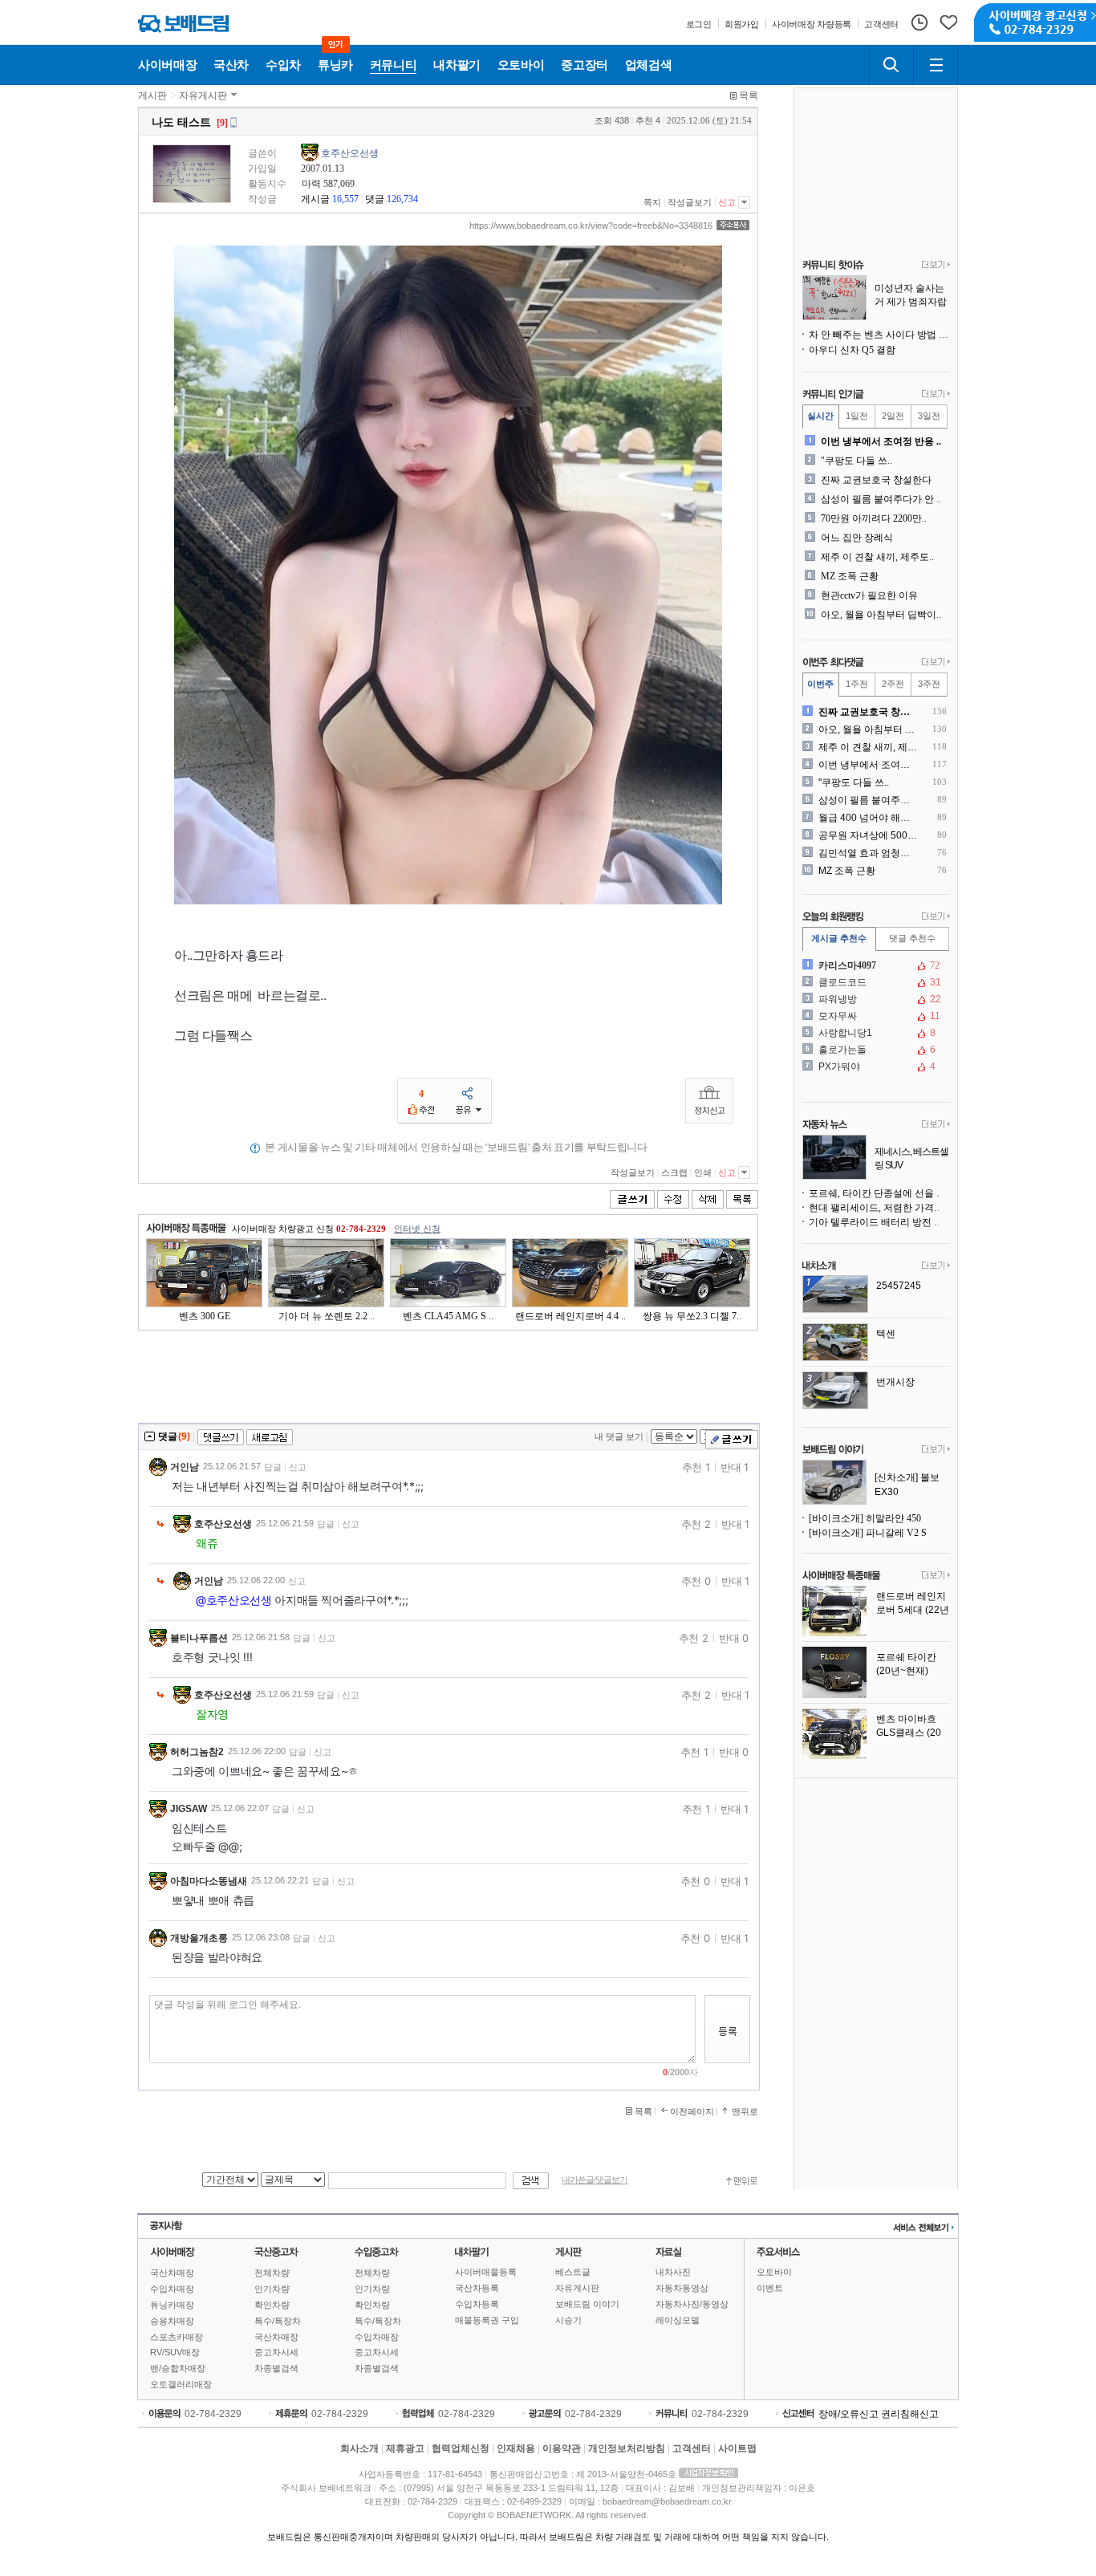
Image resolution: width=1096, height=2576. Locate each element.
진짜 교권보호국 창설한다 (876, 480)
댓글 (375, 199)
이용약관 (562, 2448)
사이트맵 (737, 2448)
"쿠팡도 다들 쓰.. (857, 461)
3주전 (929, 684)
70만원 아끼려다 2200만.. (874, 518)
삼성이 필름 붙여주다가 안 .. (881, 499)
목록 (749, 95)
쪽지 (652, 202)
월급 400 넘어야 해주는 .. (869, 818)
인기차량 (272, 2289)
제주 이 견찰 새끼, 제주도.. (877, 557)
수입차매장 (172, 2289)
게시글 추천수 (839, 938)
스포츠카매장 (177, 2337)
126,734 (402, 199)
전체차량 (272, 2273)
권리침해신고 (910, 2414)
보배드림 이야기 (587, 2304)
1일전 (857, 416)
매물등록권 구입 (487, 2320)
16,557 (345, 199)
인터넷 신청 (417, 1229)
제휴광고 (405, 2448)
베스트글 (573, 2272)
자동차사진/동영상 (692, 2304)
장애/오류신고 (848, 2414)
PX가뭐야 (875, 1067)
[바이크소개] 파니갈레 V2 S (868, 1533)
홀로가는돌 (875, 1050)
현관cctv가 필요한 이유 (869, 595)
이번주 (820, 684)
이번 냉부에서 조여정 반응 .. (881, 441)
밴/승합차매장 (178, 2368)
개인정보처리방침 (627, 2448)
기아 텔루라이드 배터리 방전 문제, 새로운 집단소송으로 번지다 (879, 1222)
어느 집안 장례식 (857, 538)
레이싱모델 (678, 2320)
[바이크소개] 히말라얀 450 (865, 1518)
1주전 (857, 684)
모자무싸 (875, 1016)
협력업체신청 (461, 2448)
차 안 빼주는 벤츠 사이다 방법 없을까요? (879, 335)
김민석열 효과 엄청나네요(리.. (869, 853)
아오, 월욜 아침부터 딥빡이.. (881, 615)
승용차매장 (172, 2321)
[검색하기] (891, 65)
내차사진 (673, 2272)
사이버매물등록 (486, 2272)
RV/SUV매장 (175, 2352)
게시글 (315, 199)
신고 (727, 202)
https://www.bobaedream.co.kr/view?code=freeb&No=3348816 (591, 226)
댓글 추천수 (912, 938)
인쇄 (703, 1172)
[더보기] (936, 266)
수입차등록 (477, 2304)
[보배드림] (183, 24)
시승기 (568, 2320)
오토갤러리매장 (181, 2384)
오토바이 (774, 2272)
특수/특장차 (278, 2321)
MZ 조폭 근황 (850, 576)
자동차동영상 (682, 2288)
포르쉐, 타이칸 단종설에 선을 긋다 (879, 1193)
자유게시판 (203, 95)
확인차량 (272, 2305)
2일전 (893, 416)
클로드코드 (875, 982)
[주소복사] (733, 225)
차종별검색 (276, 2368)
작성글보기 (690, 202)
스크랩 (674, 1172)
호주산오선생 (350, 153)
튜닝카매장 (172, 2305)
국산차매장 (172, 2273)
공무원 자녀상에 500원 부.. (869, 835)
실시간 (820, 416)
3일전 (929, 416)
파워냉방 (875, 999)
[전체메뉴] (936, 65)
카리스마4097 (875, 965)
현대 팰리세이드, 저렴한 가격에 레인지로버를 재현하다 (879, 1208)
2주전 (893, 684)
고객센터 (692, 2448)
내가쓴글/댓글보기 (595, 2180)
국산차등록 (477, 2288)
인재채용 (516, 2448)
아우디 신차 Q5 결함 (852, 350)
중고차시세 (276, 2352)
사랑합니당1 (875, 1033)
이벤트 (770, 2288)
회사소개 (359, 2448)
